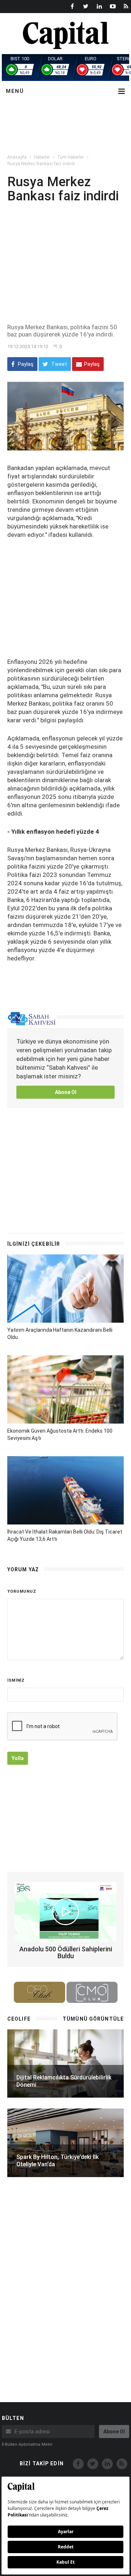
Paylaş (25, 364)
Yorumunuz (22, 1591)
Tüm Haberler (70, 157)
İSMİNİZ (16, 1680)
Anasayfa (17, 157)
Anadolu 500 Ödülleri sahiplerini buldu (66, 1953)
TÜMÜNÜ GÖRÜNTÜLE (93, 2019)
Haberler (42, 157)
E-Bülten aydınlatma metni (27, 2444)
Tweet (59, 364)
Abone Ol (66, 1092)
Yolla (18, 1758)
